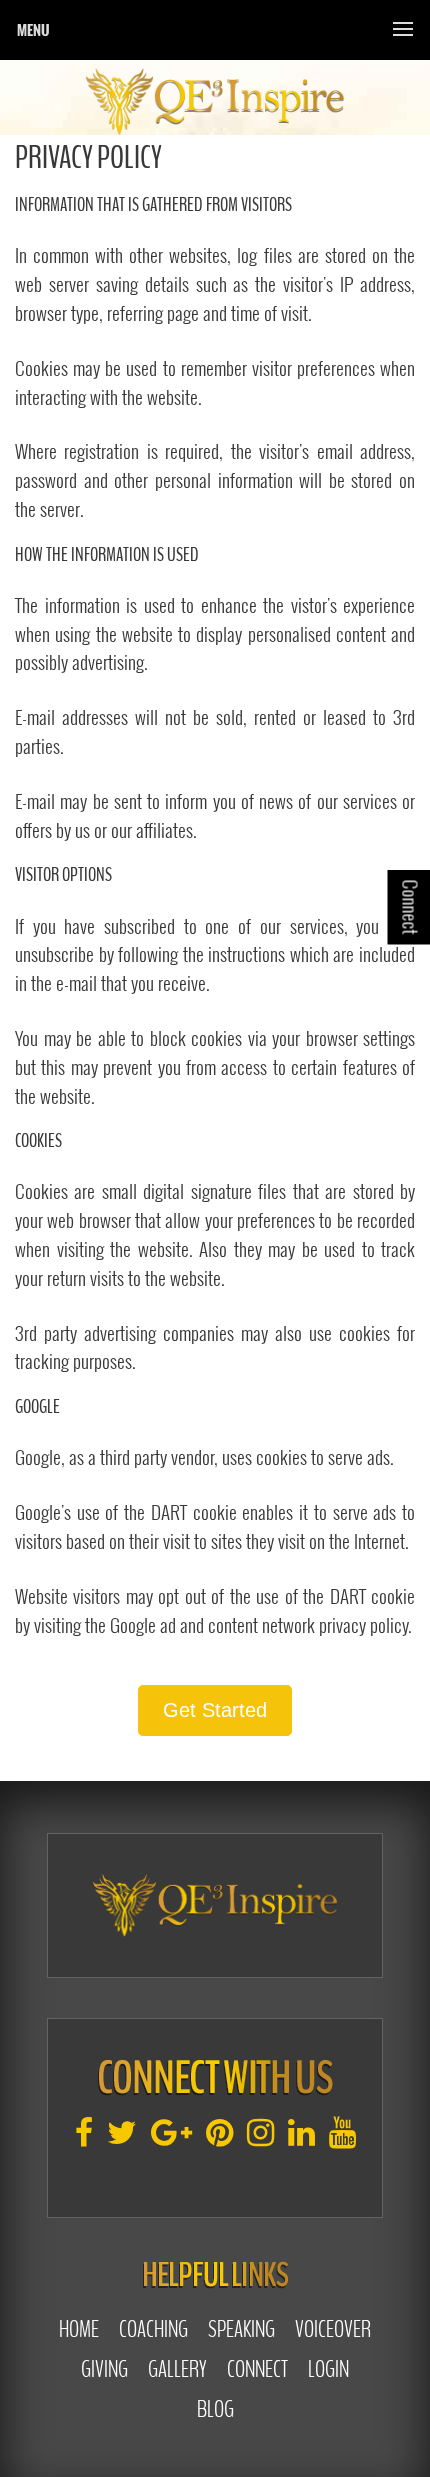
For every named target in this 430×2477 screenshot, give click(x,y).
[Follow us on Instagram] (260, 2139)
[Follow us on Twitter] (122, 2139)
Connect (257, 2369)
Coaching (153, 2329)
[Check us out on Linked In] (301, 2139)
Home (79, 2329)
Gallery (177, 2369)
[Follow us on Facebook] (84, 2139)
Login (328, 2369)
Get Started (215, 1710)
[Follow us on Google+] (171, 2139)
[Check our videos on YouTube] (342, 2139)
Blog (215, 2409)
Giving (104, 2369)
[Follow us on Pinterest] (219, 2139)
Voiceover (333, 2329)
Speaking (241, 2329)
